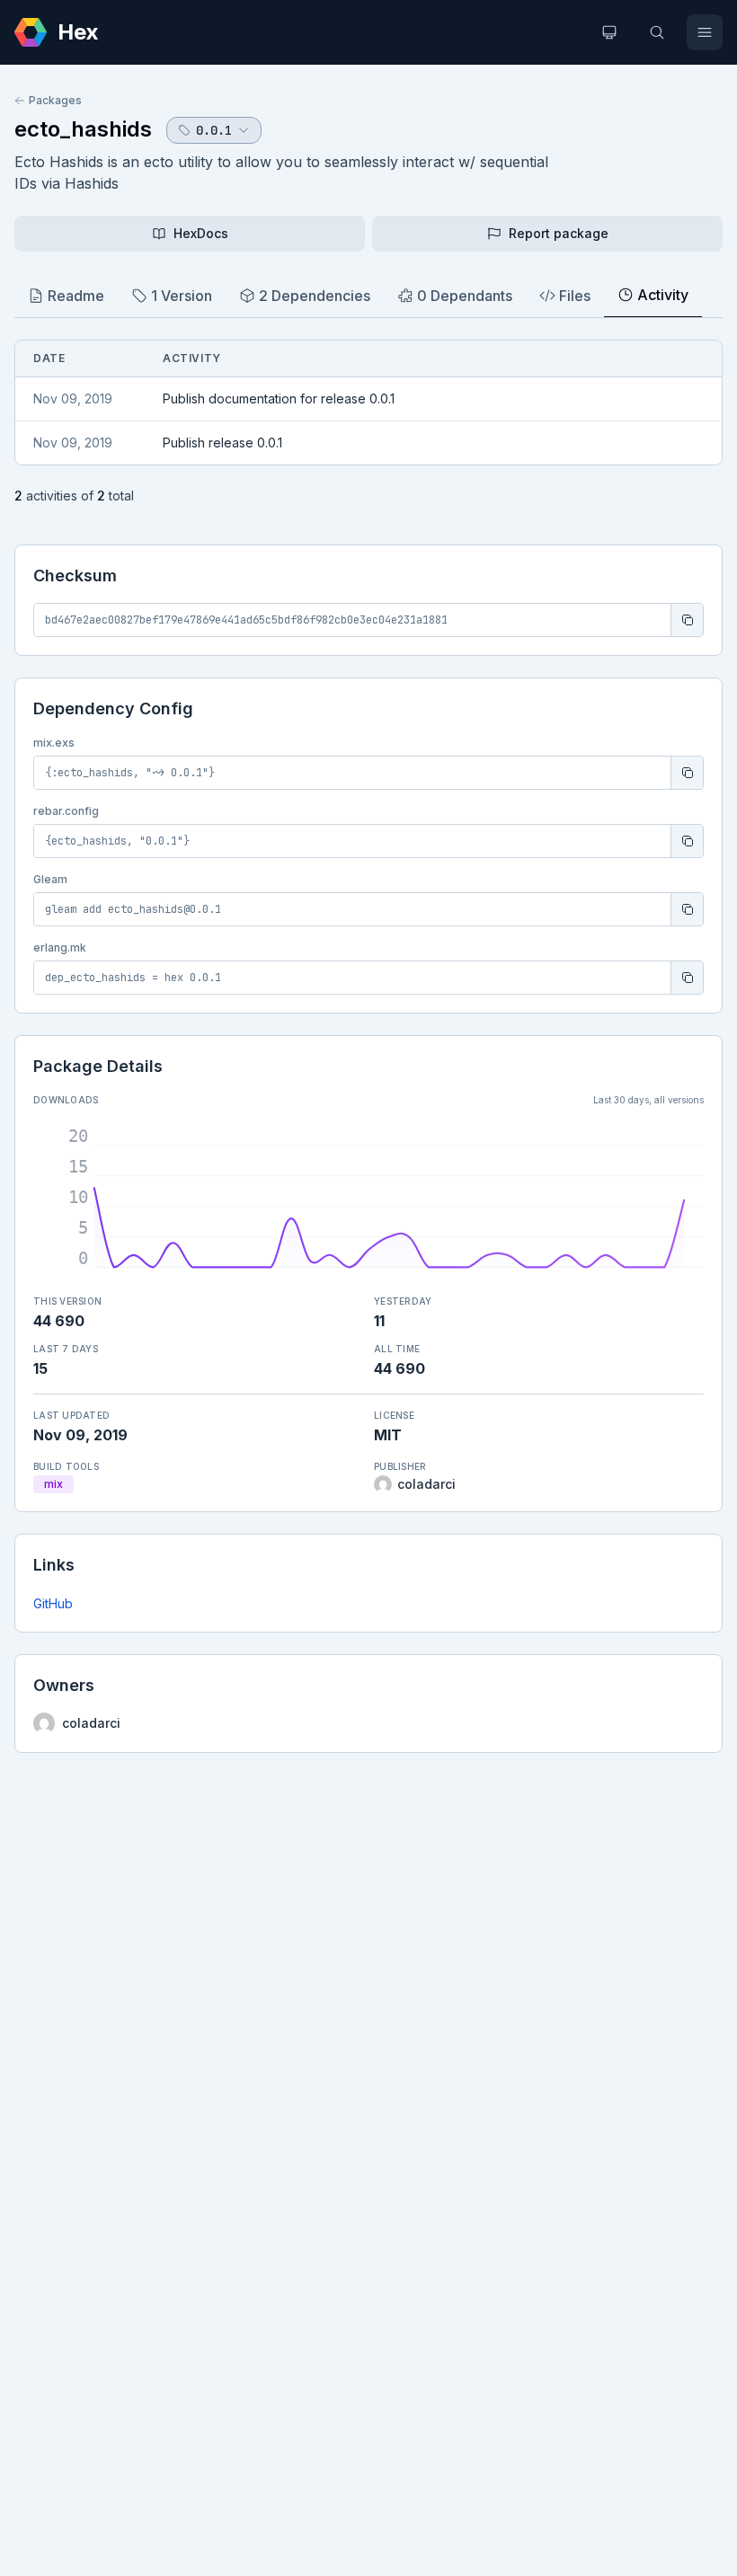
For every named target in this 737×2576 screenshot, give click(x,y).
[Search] (657, 32)
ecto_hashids (83, 129)
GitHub (53, 1603)
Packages (55, 100)
